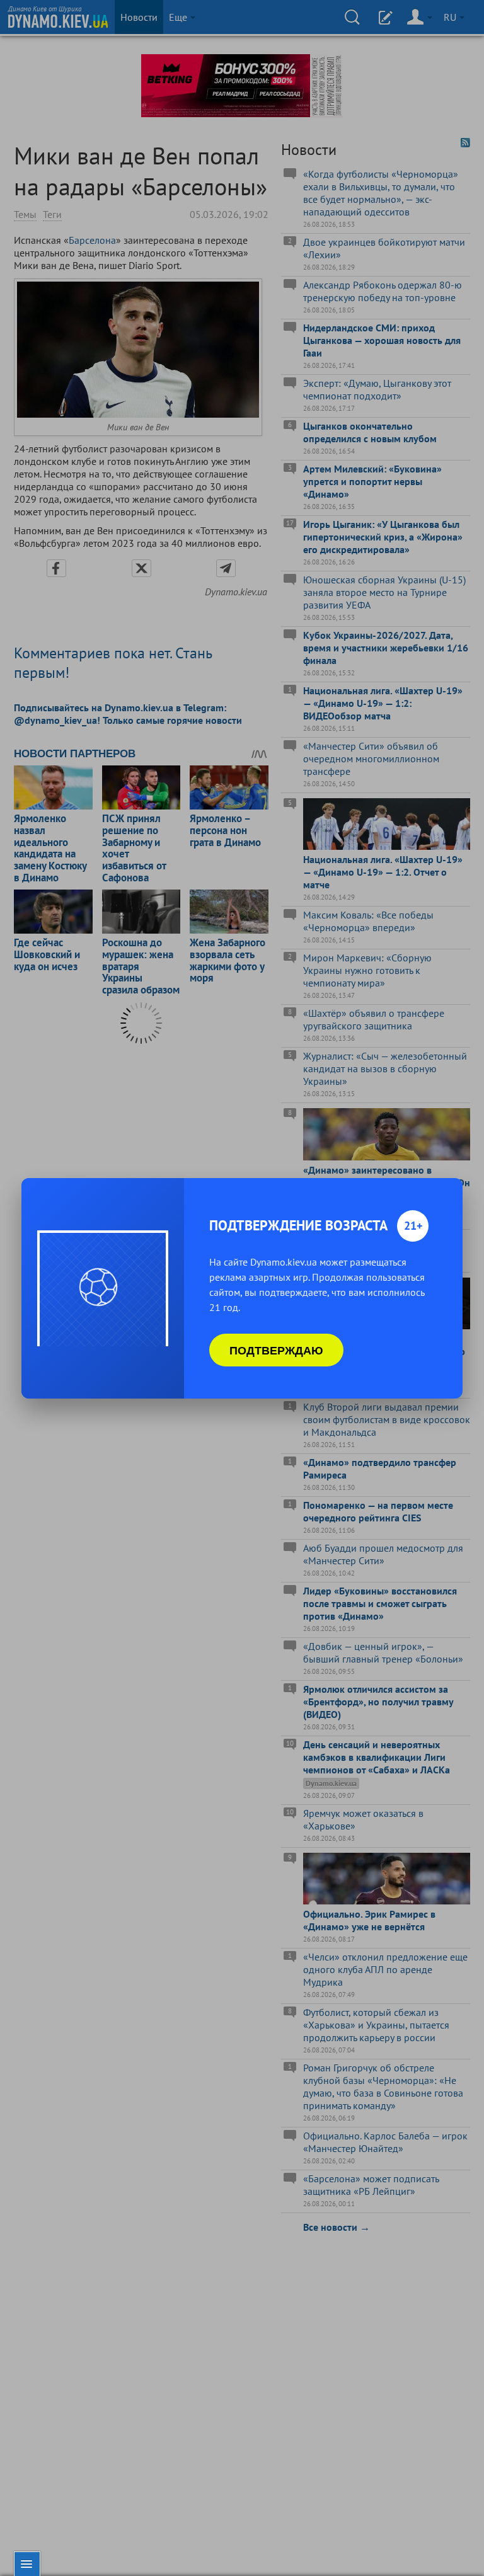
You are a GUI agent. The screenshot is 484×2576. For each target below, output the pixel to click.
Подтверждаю (276, 1350)
